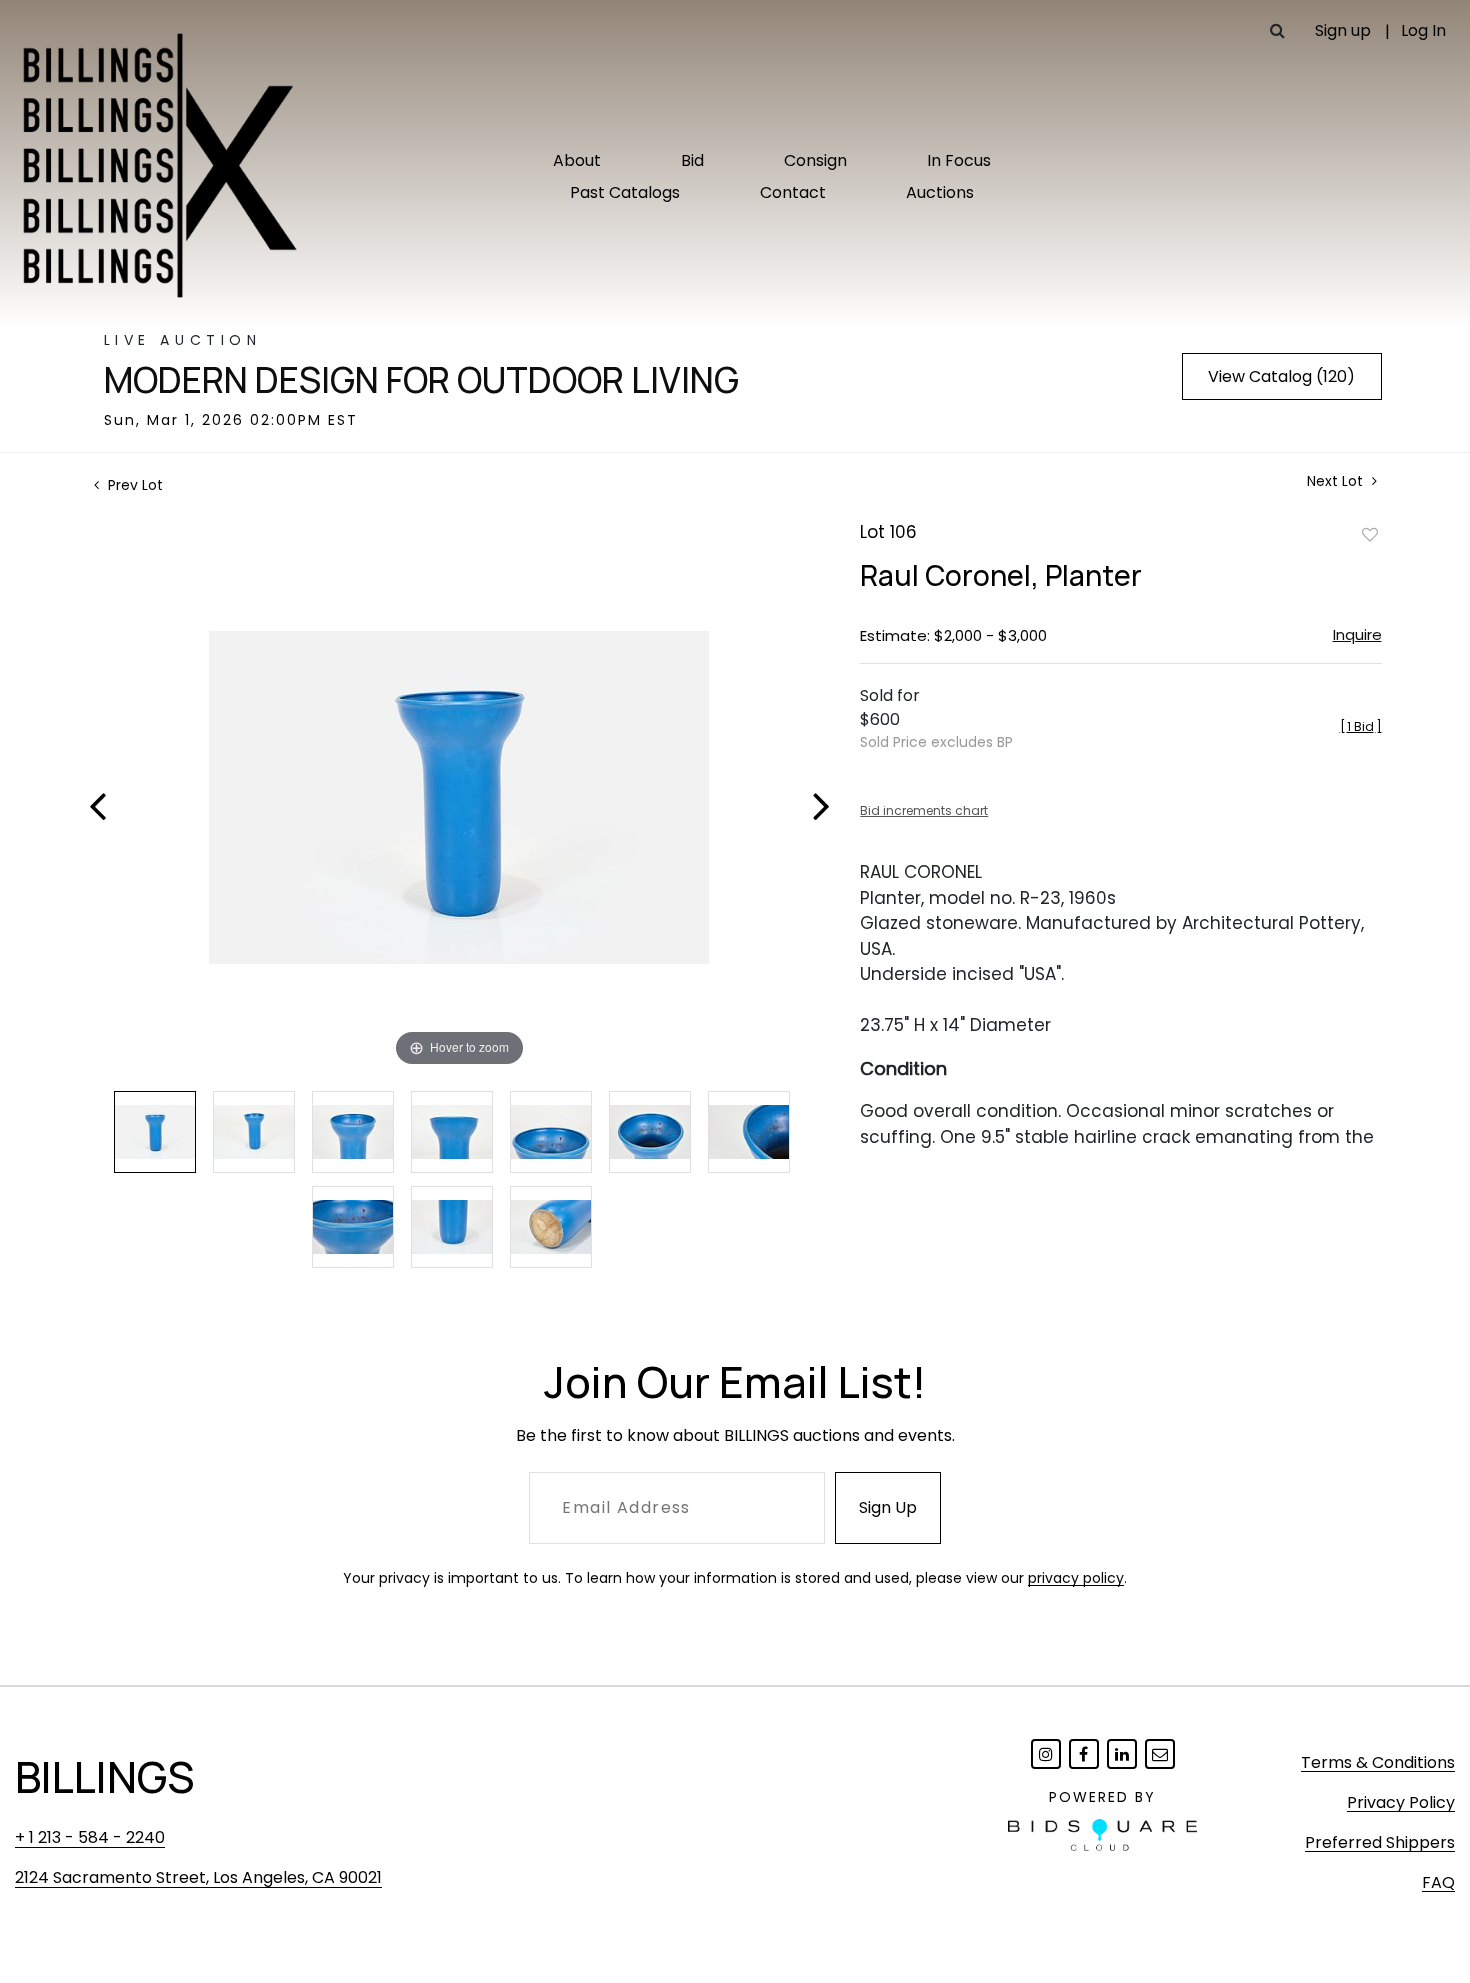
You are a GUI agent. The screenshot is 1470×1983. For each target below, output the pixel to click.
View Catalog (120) (1281, 376)
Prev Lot (133, 485)
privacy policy (1076, 1578)
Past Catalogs (625, 192)
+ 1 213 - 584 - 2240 (90, 1837)
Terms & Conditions (1378, 1762)
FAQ (1438, 1882)
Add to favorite (1370, 534)
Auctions (940, 192)
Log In (1423, 30)
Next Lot (1337, 481)
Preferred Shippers (1380, 1842)
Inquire (1357, 634)
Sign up (1343, 30)
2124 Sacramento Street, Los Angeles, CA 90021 (198, 1877)
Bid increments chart (924, 810)
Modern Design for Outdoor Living (421, 380)
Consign (815, 160)
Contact (793, 192)
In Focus (959, 160)
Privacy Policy (1401, 1802)
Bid (692, 160)
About (577, 160)
